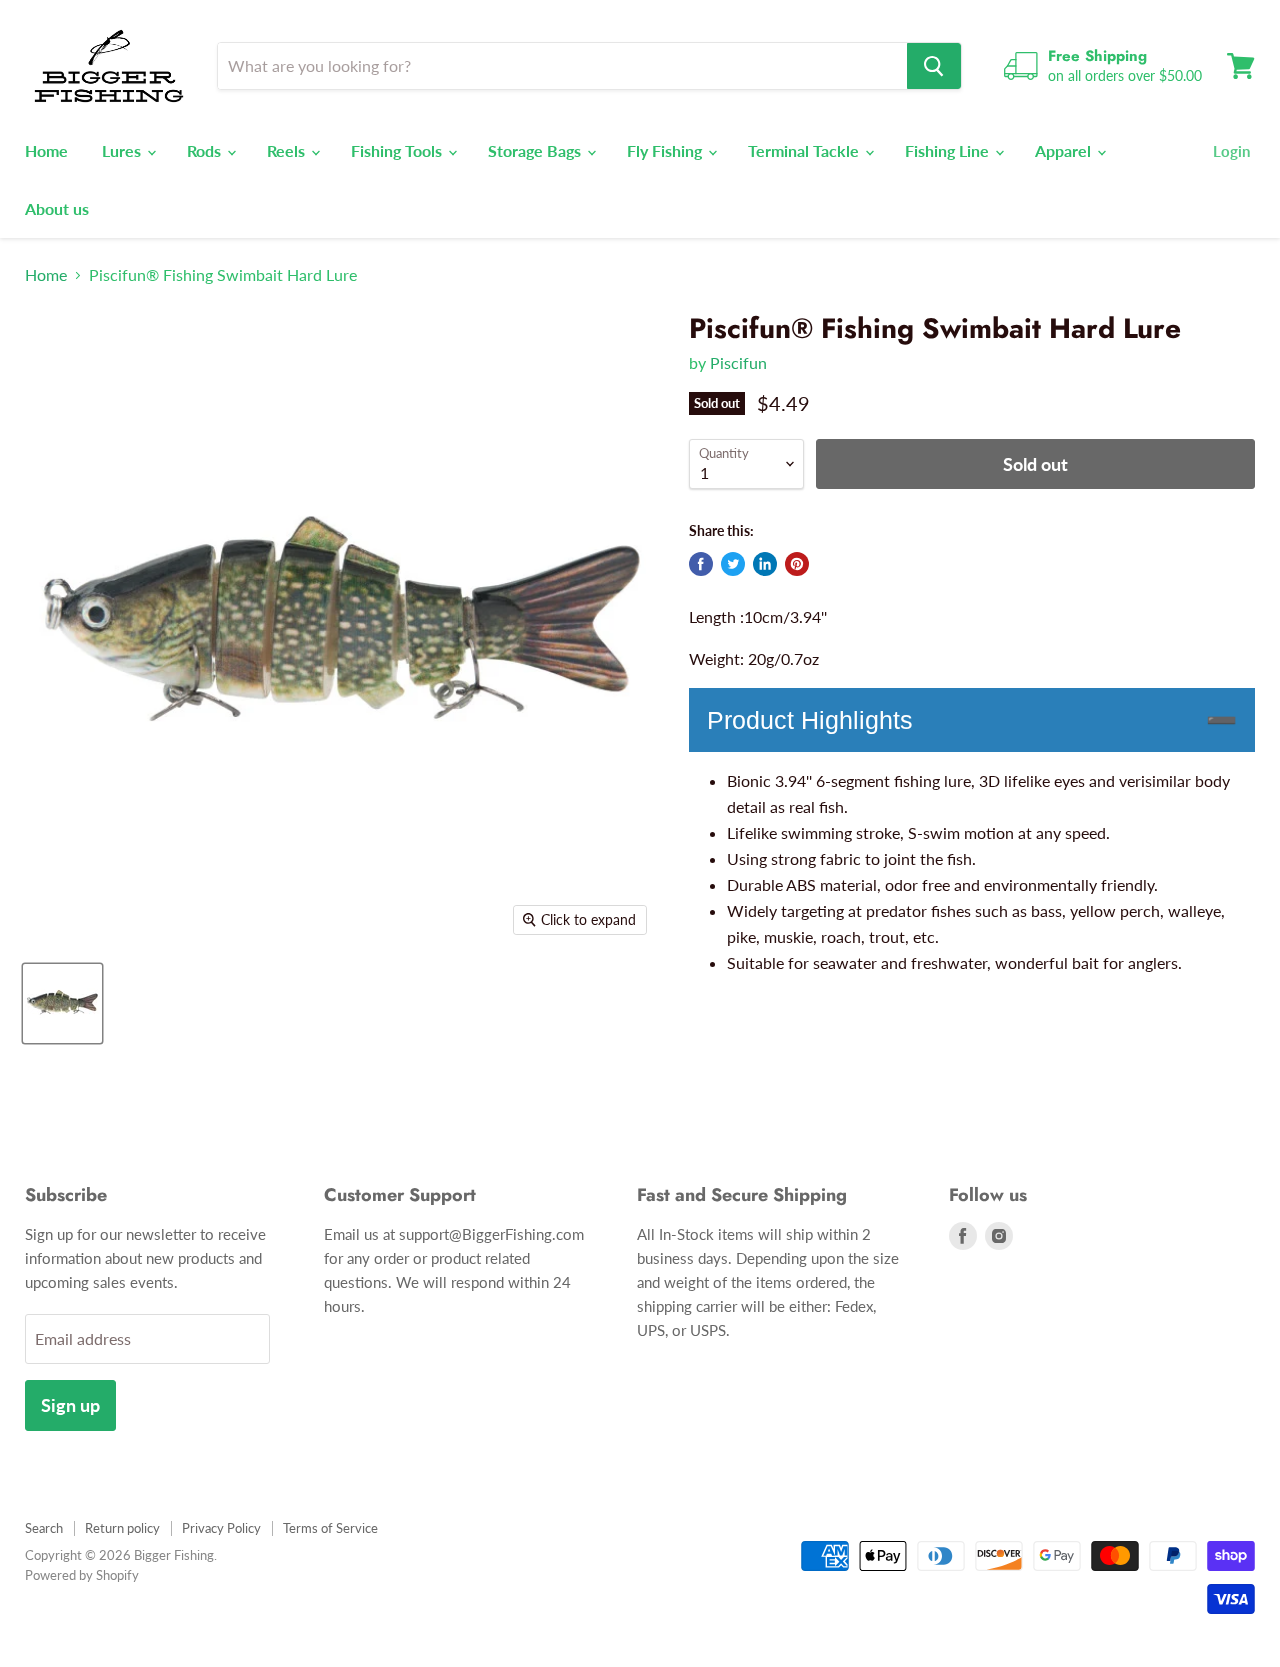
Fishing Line (949, 150)
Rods (206, 150)
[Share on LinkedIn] (765, 564)
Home (46, 150)
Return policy (122, 1528)
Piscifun (738, 362)
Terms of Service (330, 1528)
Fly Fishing (666, 150)
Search (44, 1528)
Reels (288, 150)
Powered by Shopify (82, 1575)
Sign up (70, 1405)
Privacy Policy (221, 1528)
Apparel (1065, 150)
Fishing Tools (398, 150)
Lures (123, 150)
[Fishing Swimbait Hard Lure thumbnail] (62, 1003)
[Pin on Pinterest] (797, 564)
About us (57, 208)
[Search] (934, 66)
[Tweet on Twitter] (733, 564)
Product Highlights (810, 720)
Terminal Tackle (805, 150)
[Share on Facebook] (701, 564)
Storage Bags (536, 150)
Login (1231, 151)
